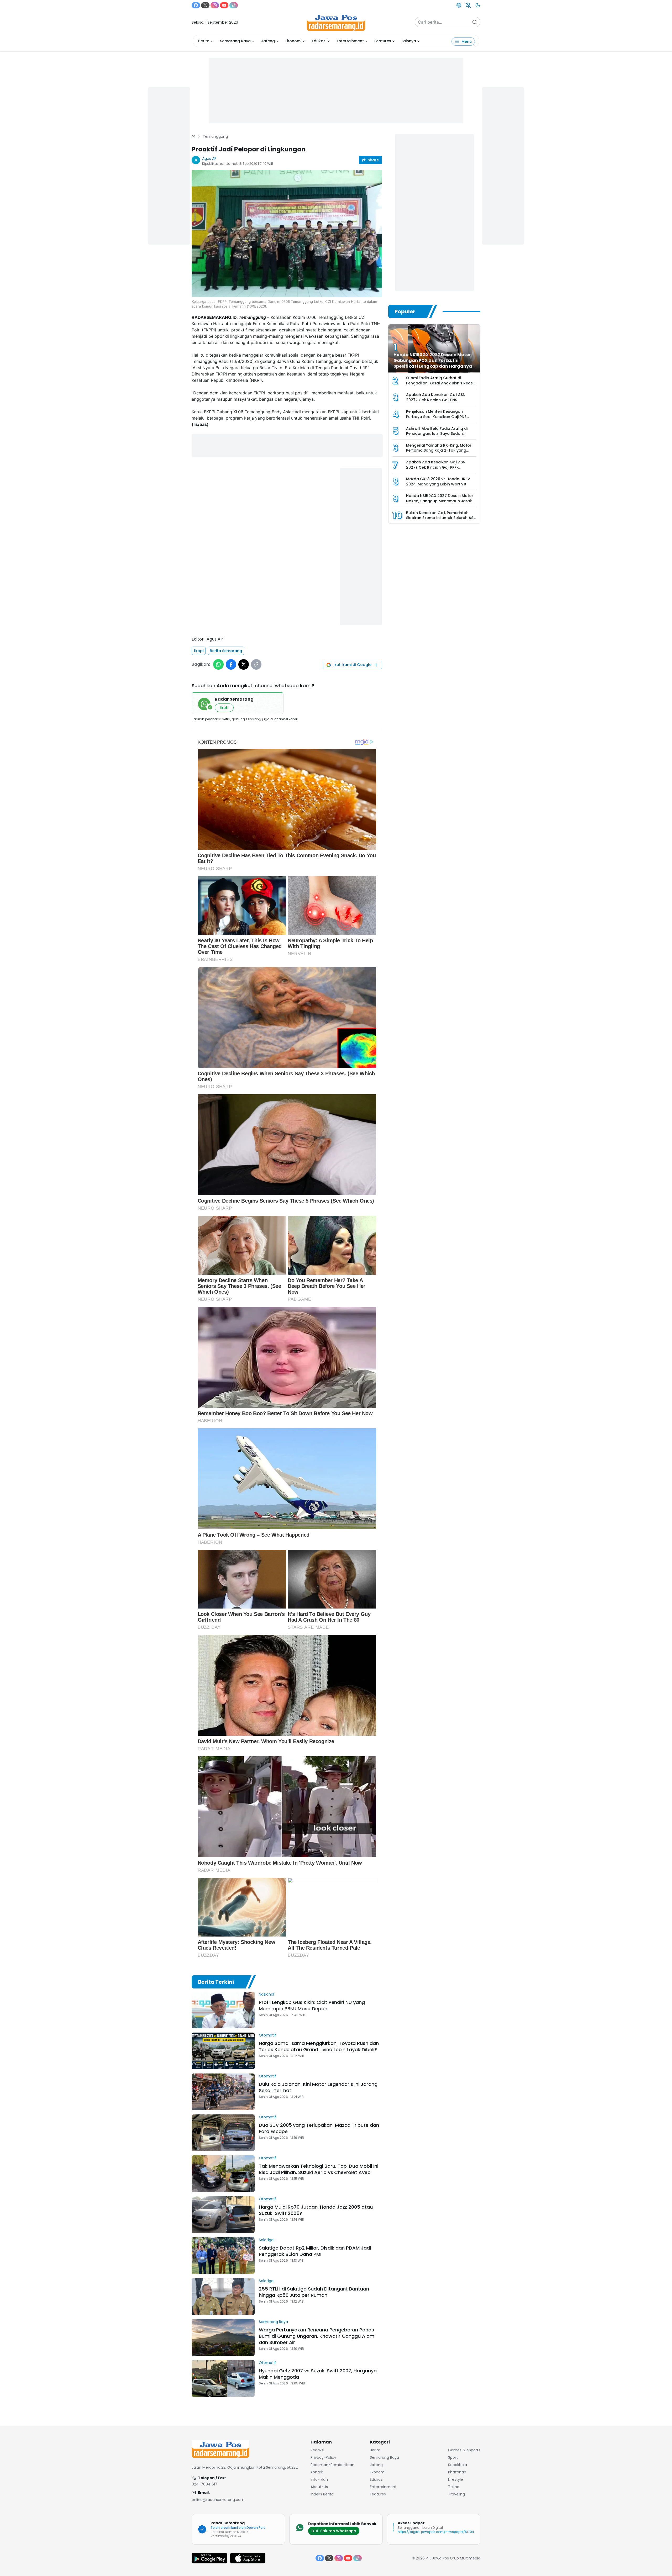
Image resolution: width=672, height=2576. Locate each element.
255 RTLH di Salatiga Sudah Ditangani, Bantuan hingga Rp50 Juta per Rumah (314, 2292)
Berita (204, 41)
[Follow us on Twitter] (205, 5)
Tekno (454, 2487)
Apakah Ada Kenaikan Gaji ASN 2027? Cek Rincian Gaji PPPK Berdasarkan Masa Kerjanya (436, 467)
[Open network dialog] (459, 5)
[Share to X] (244, 664)
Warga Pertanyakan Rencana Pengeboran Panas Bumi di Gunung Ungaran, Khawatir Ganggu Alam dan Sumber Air (317, 2336)
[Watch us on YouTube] (224, 5)
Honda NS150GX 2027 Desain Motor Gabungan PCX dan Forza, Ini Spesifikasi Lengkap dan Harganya (433, 360)
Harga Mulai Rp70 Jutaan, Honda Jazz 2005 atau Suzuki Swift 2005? (316, 2210)
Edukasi (319, 41)
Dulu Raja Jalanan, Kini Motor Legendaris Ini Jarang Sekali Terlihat (318, 2087)
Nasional (266, 1994)
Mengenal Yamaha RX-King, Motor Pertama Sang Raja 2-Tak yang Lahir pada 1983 (439, 450)
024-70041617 (204, 2484)
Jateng (268, 41)
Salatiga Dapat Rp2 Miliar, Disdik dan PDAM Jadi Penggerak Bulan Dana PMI (315, 2251)
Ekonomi (293, 41)
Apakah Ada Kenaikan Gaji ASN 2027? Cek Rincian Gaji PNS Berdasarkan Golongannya (436, 400)
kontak (317, 2472)
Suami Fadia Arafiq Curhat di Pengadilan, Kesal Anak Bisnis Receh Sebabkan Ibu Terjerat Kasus (441, 383)
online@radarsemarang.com (218, 2500)
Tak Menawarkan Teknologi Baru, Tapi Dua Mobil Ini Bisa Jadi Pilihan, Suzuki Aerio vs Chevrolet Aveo (319, 2169)
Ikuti (224, 708)
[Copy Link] (256, 664)
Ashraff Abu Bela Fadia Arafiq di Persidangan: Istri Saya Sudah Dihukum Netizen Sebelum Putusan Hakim (439, 436)
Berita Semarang (226, 651)
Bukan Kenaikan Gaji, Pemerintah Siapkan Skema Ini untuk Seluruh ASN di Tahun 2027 (441, 518)
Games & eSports (464, 2450)
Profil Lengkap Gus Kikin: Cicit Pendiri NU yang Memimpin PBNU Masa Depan (312, 2005)
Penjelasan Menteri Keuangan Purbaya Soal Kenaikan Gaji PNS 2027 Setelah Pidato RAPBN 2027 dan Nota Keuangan (437, 419)
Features (383, 41)
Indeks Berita (322, 2494)
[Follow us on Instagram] (215, 5)
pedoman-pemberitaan (332, 2465)
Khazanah (457, 2472)
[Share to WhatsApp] (218, 664)
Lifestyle (456, 2479)
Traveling (456, 2494)
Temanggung (215, 136)
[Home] (193, 136)
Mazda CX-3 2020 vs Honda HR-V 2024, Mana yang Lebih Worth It (438, 482)
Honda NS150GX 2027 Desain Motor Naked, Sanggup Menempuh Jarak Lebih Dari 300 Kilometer (440, 501)
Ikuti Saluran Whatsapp (334, 2531)
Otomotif (267, 2035)
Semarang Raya (235, 41)
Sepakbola (458, 2465)
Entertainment (350, 41)
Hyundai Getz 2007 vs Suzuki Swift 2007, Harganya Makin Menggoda (318, 2374)
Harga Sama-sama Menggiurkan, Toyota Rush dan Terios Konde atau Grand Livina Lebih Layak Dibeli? (319, 2046)
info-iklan (319, 2479)
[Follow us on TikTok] (234, 5)
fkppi (199, 651)
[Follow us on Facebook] (196, 5)
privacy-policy (323, 2457)
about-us (319, 2487)
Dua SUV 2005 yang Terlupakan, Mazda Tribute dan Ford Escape (319, 2128)
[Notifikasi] (468, 5)
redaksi (317, 2450)
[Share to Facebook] (231, 664)
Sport (453, 2457)
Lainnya (409, 41)
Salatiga (266, 2240)
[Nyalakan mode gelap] (478, 5)
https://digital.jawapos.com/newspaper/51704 (436, 2532)
